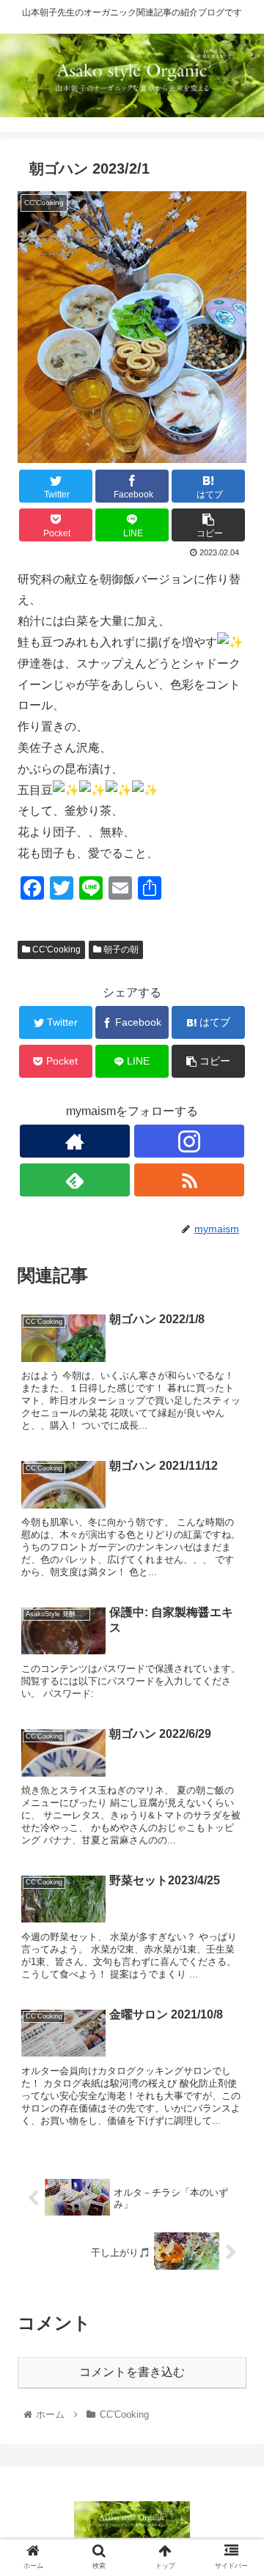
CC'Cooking (55, 950)
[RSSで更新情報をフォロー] (189, 1180)
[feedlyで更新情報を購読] (75, 1180)
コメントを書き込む (132, 2372)
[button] (236, 1712)
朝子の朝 (120, 950)
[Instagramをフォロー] (189, 1141)
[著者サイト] (75, 1141)
